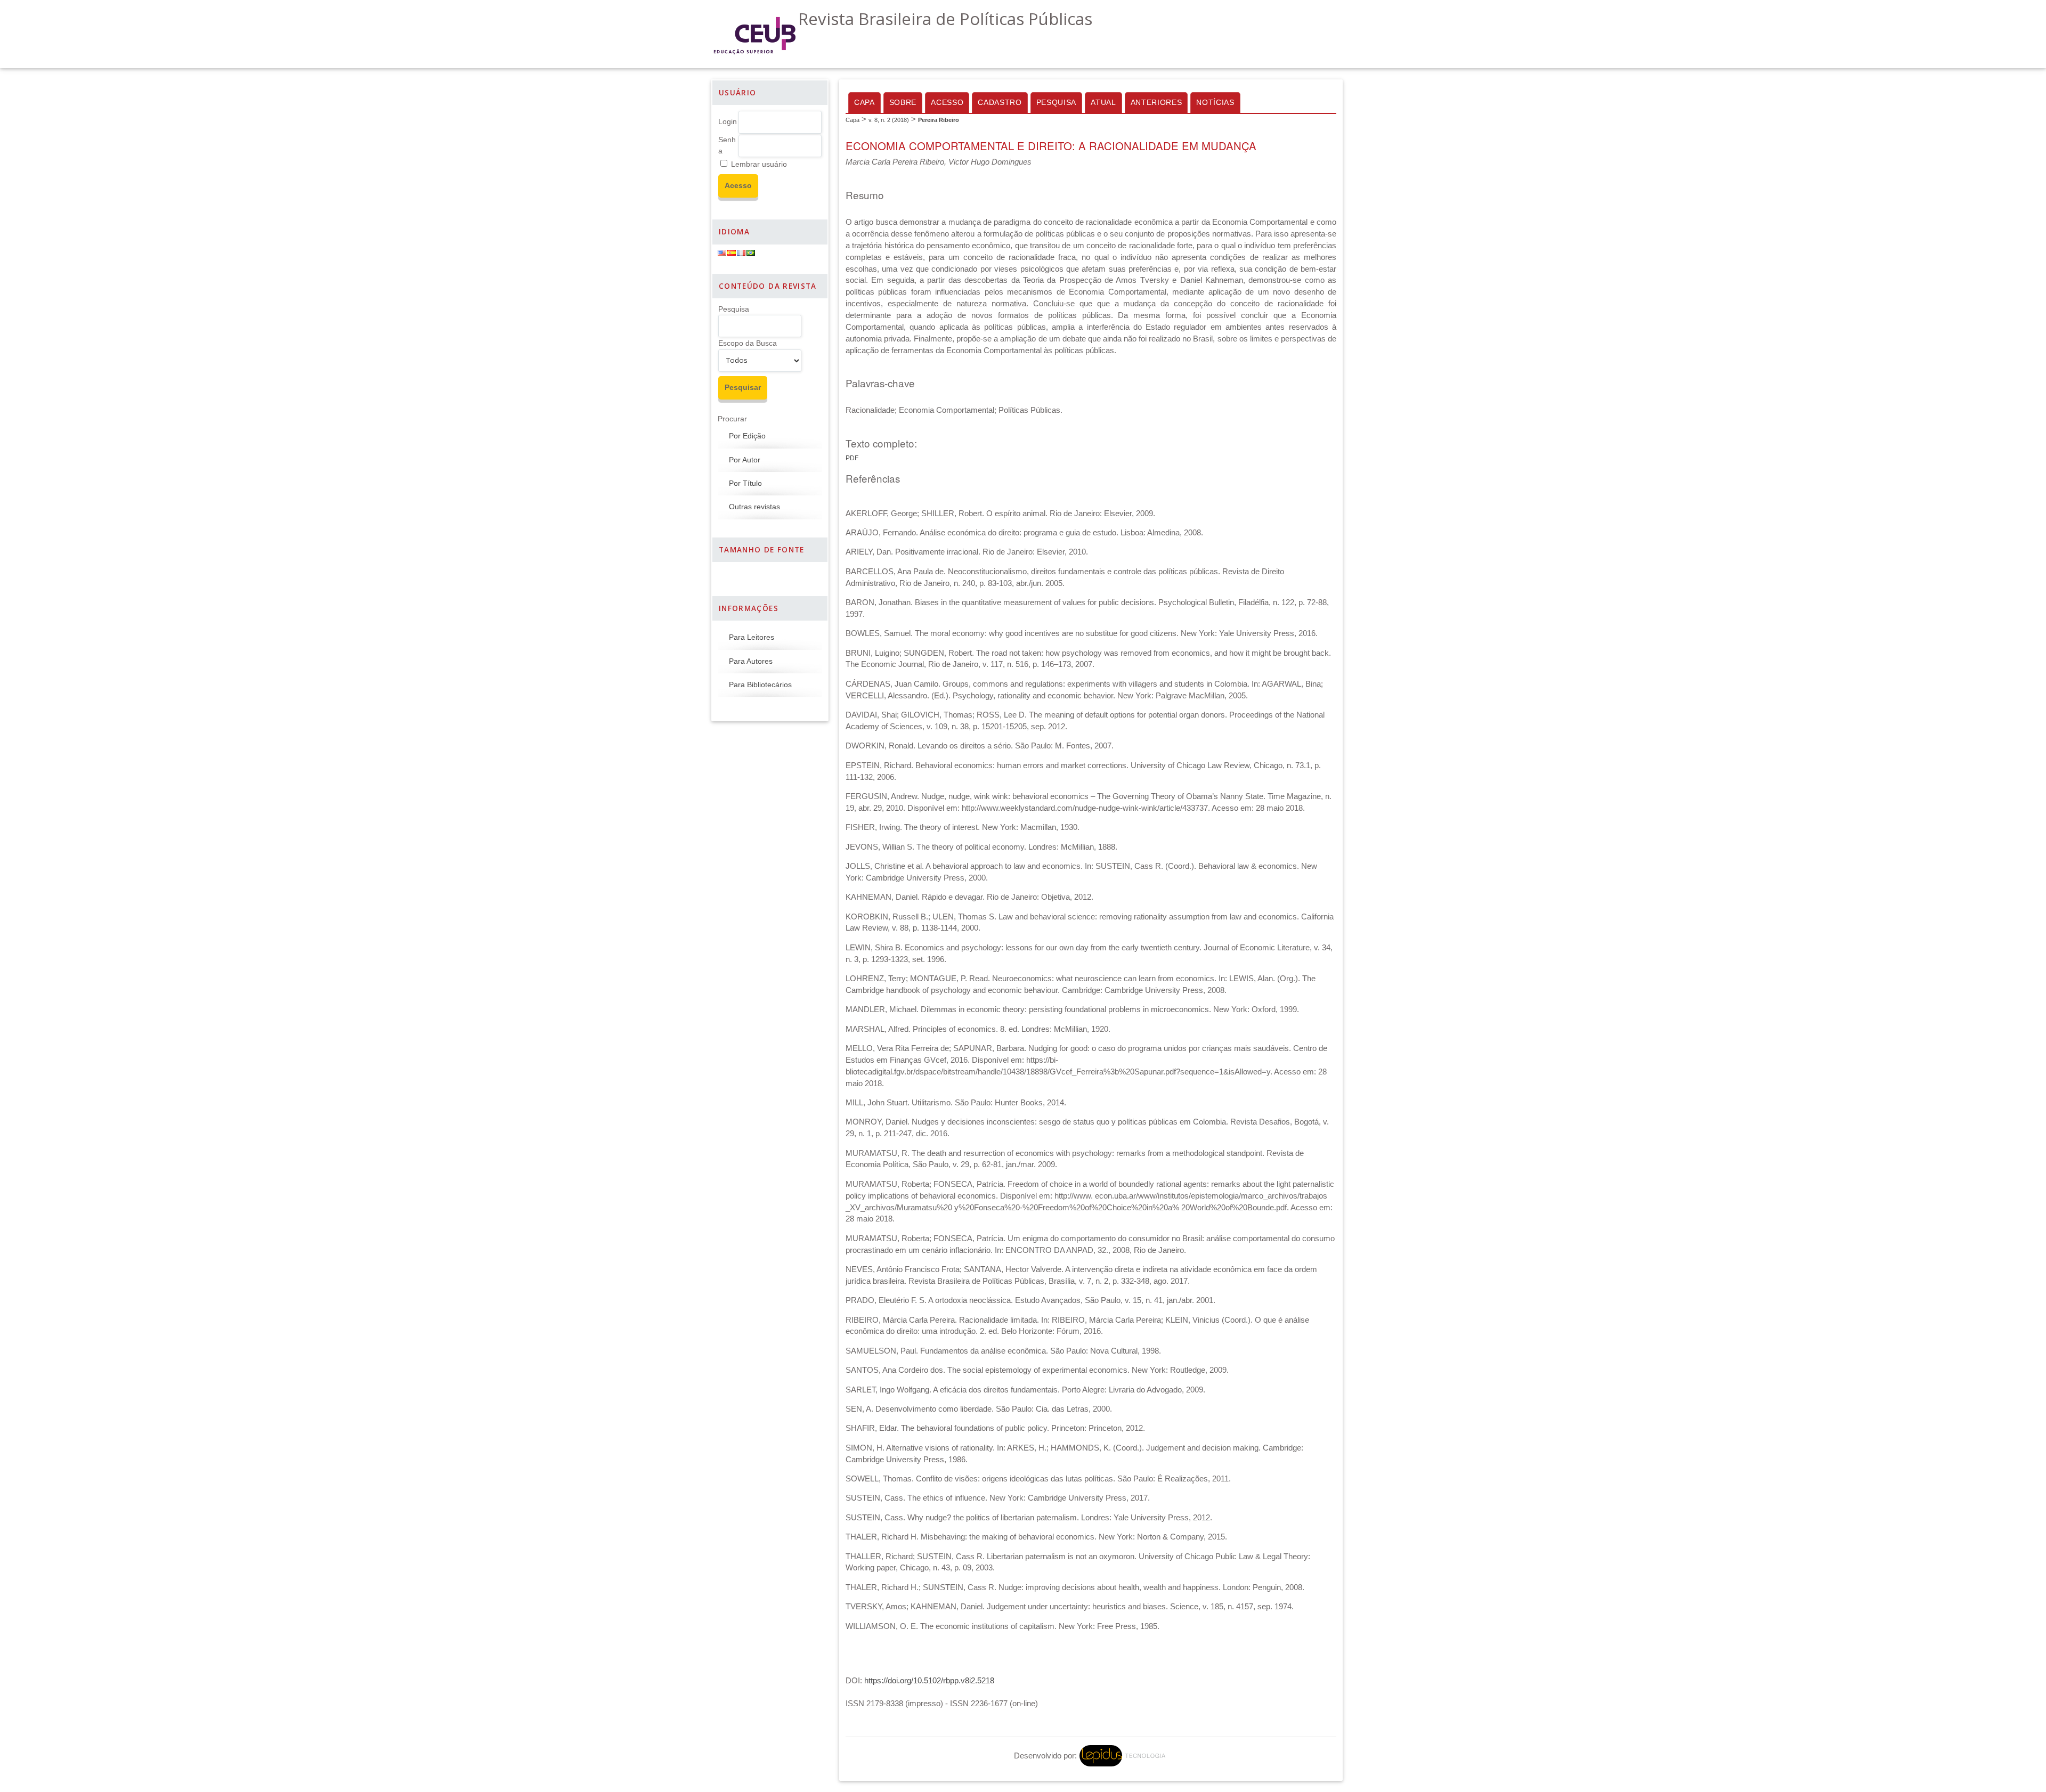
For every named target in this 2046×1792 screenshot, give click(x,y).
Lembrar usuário (759, 164)
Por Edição (747, 436)
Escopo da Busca (748, 343)
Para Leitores (752, 637)
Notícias (1215, 103)
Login (728, 122)
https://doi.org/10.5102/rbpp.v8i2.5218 (929, 1681)
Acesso (947, 103)
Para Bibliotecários (760, 685)
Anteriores (1156, 103)
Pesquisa (734, 309)
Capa (864, 103)
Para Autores (751, 661)
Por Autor (745, 460)
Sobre (903, 103)
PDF (852, 458)
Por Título (745, 483)
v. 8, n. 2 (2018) (889, 120)
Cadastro (1000, 103)
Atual (1103, 103)
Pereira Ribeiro (939, 120)
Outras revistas (754, 507)
